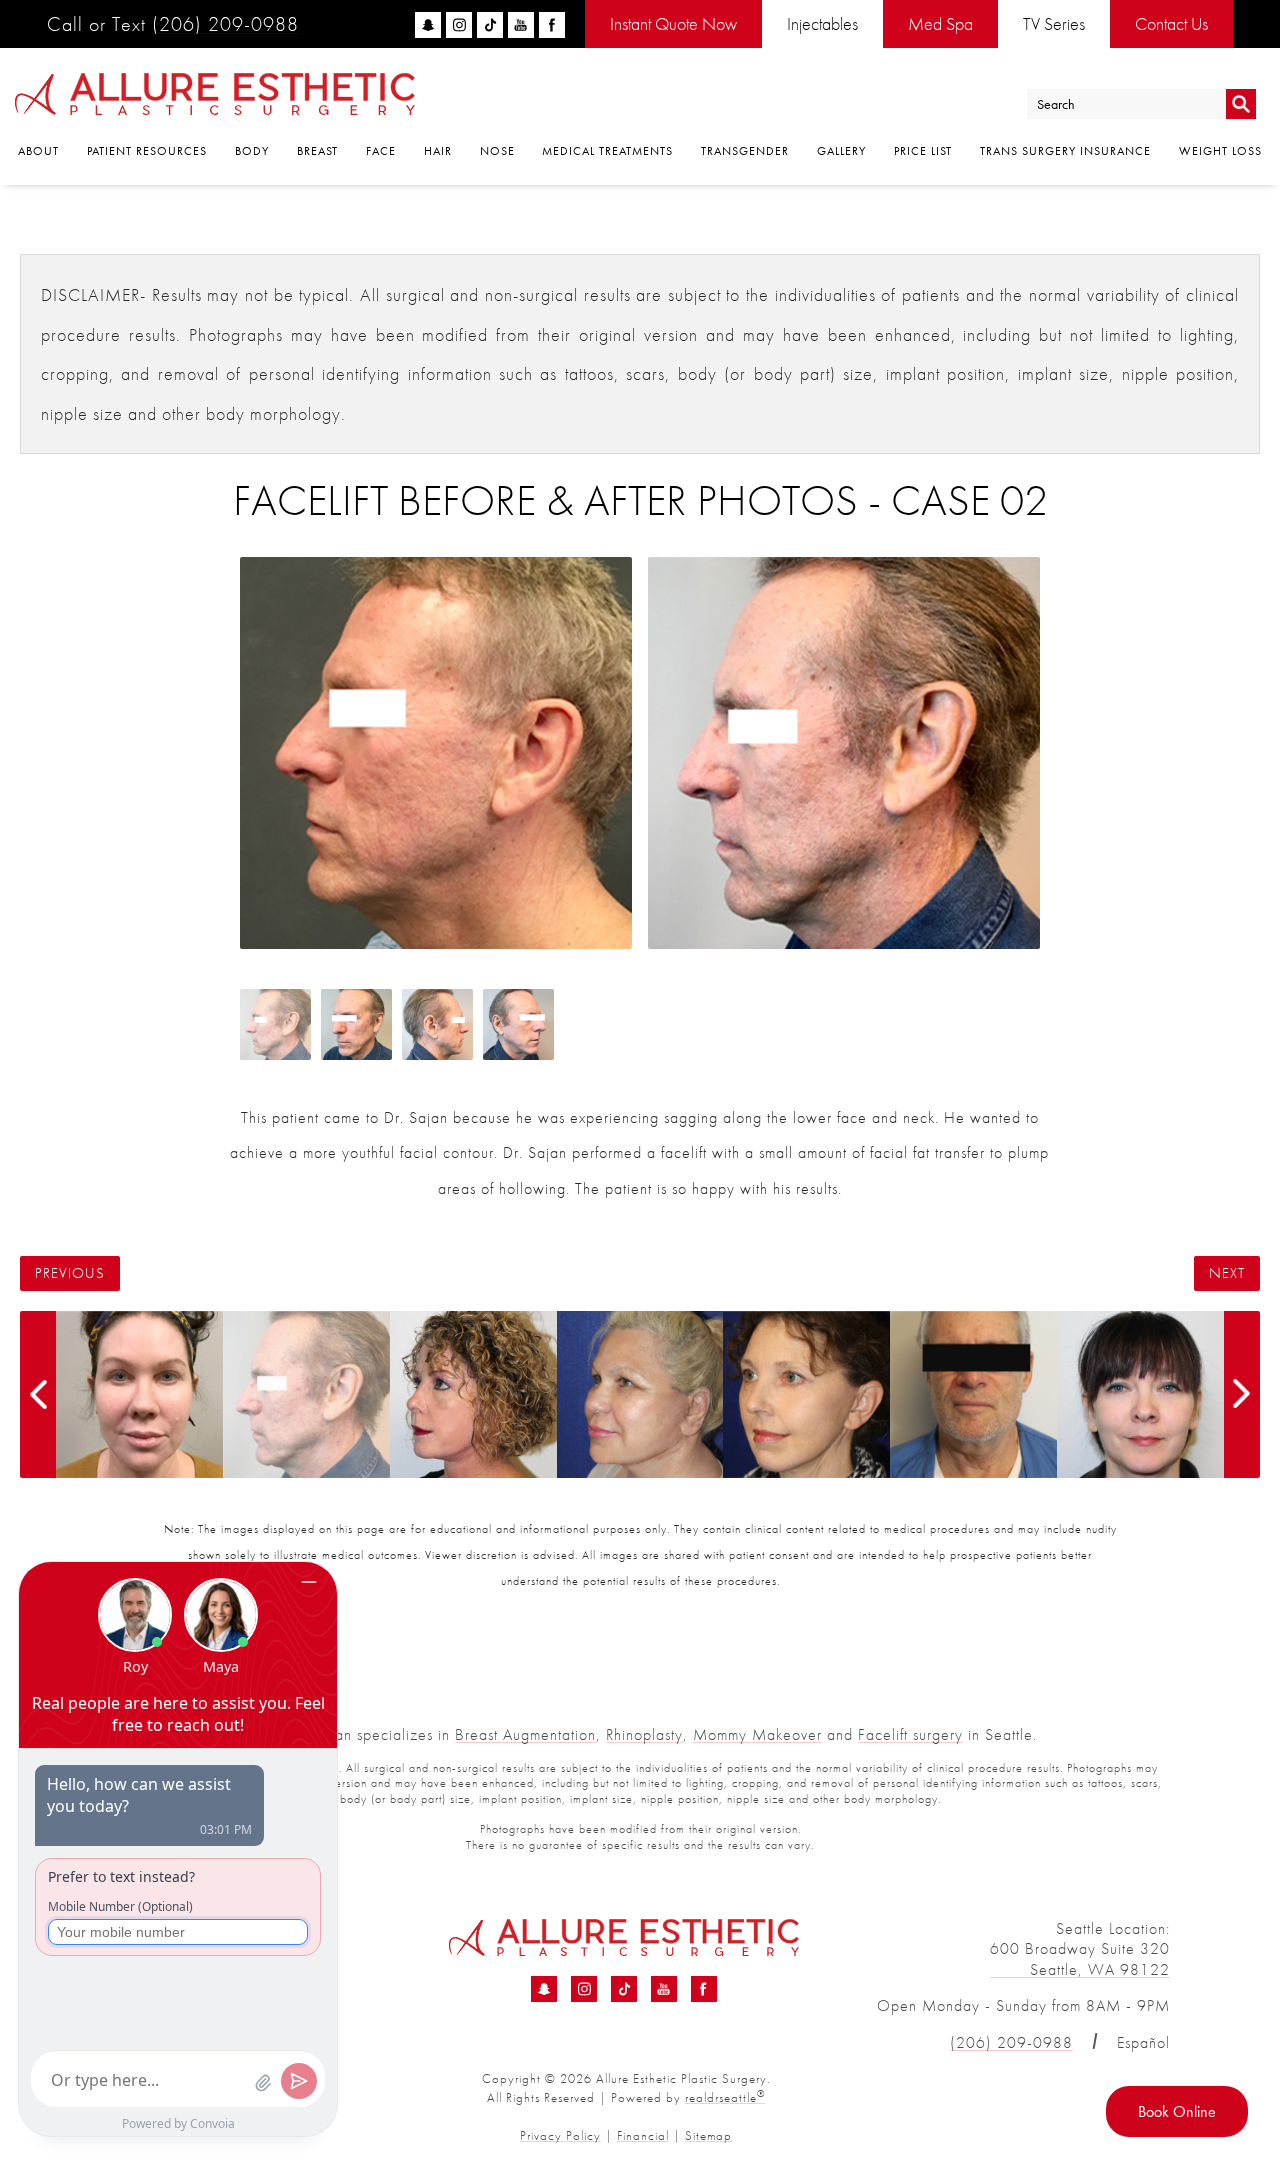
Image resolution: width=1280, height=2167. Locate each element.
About (38, 151)
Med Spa (940, 23)
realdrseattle (725, 2097)
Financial (643, 2135)
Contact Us (1171, 23)
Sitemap (708, 2135)
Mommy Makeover (757, 1734)
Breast (317, 151)
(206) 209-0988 (225, 24)
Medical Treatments (607, 151)
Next (1227, 1273)
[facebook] (552, 25)
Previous (70, 1273)
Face (381, 151)
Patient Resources (147, 151)
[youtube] (521, 25)
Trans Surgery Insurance (1065, 151)
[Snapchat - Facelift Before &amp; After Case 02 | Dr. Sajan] (544, 1989)
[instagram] (459, 25)
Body (252, 151)
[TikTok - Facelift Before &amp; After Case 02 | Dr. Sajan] (624, 1989)
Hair (438, 151)
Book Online (1177, 2111)
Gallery (841, 151)
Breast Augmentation (525, 1734)
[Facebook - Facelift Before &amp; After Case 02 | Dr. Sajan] (704, 1989)
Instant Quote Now (673, 23)
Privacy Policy (560, 2135)
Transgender (745, 151)
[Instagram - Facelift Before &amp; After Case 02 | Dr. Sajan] (584, 1989)
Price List (923, 151)
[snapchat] (428, 25)
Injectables (822, 23)
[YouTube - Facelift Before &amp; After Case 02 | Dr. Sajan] (664, 1989)
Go (1241, 104)
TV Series (1054, 23)
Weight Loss (1220, 151)
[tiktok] (490, 25)
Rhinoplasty (644, 1734)
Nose (497, 151)
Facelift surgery (910, 1734)
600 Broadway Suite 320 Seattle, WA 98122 (1080, 1959)
